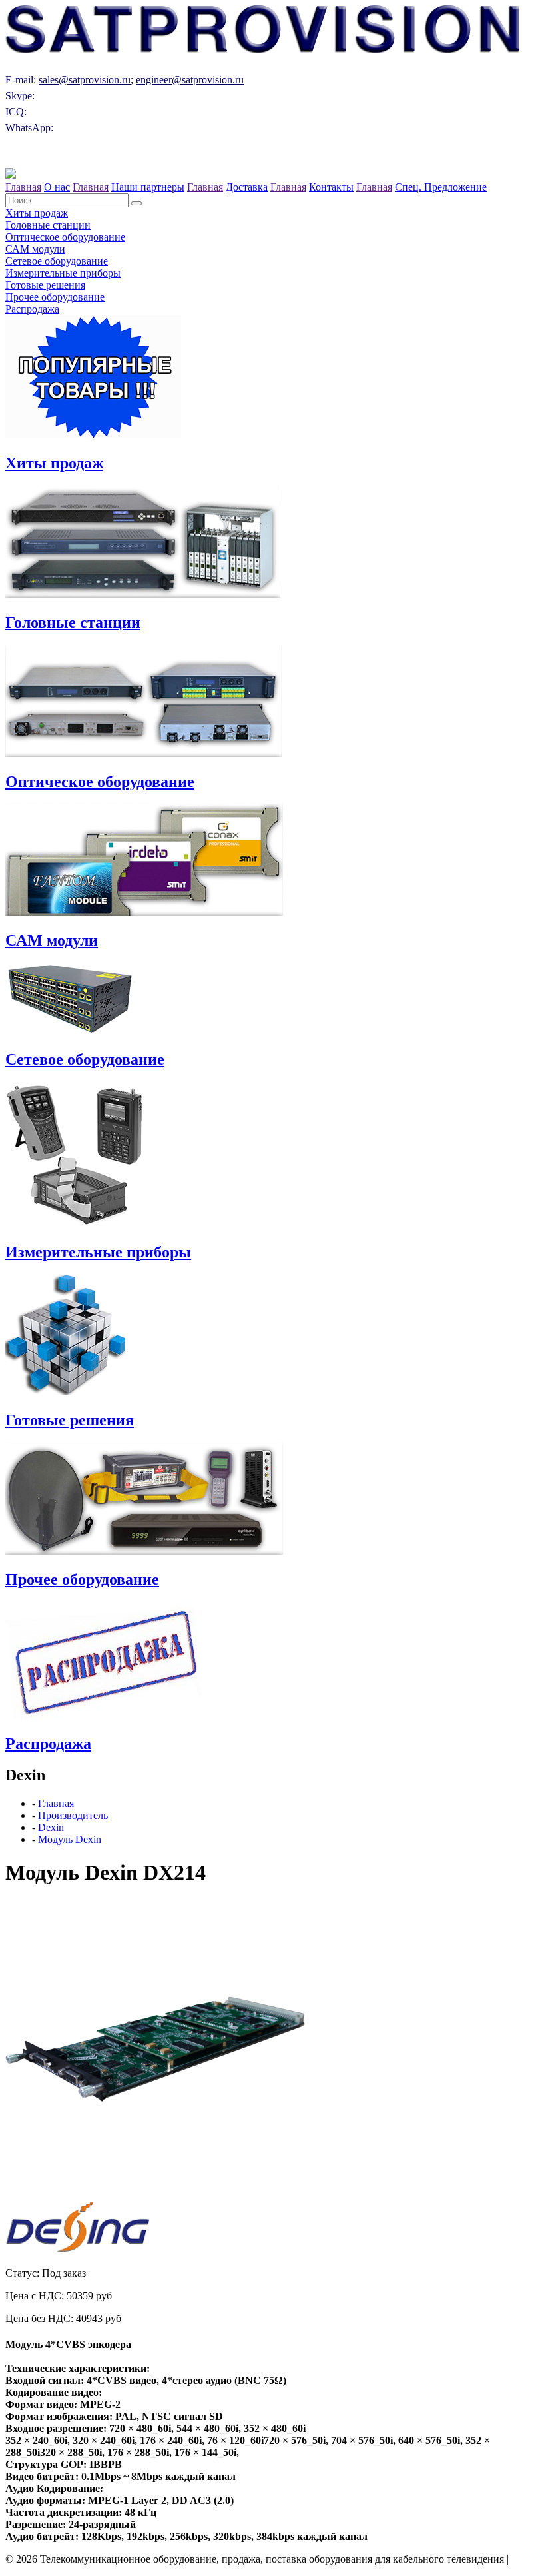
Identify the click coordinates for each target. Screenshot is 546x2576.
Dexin (51, 1827)
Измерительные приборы (63, 273)
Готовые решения (45, 285)
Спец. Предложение (441, 187)
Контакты (331, 187)
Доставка (247, 187)
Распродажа (32, 309)
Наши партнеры (148, 187)
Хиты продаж (37, 213)
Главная (23, 187)
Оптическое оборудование (65, 237)
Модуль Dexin (70, 1839)
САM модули (35, 249)
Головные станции (48, 225)
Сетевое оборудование (57, 261)
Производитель (73, 1815)
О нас (57, 187)
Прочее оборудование (55, 297)
